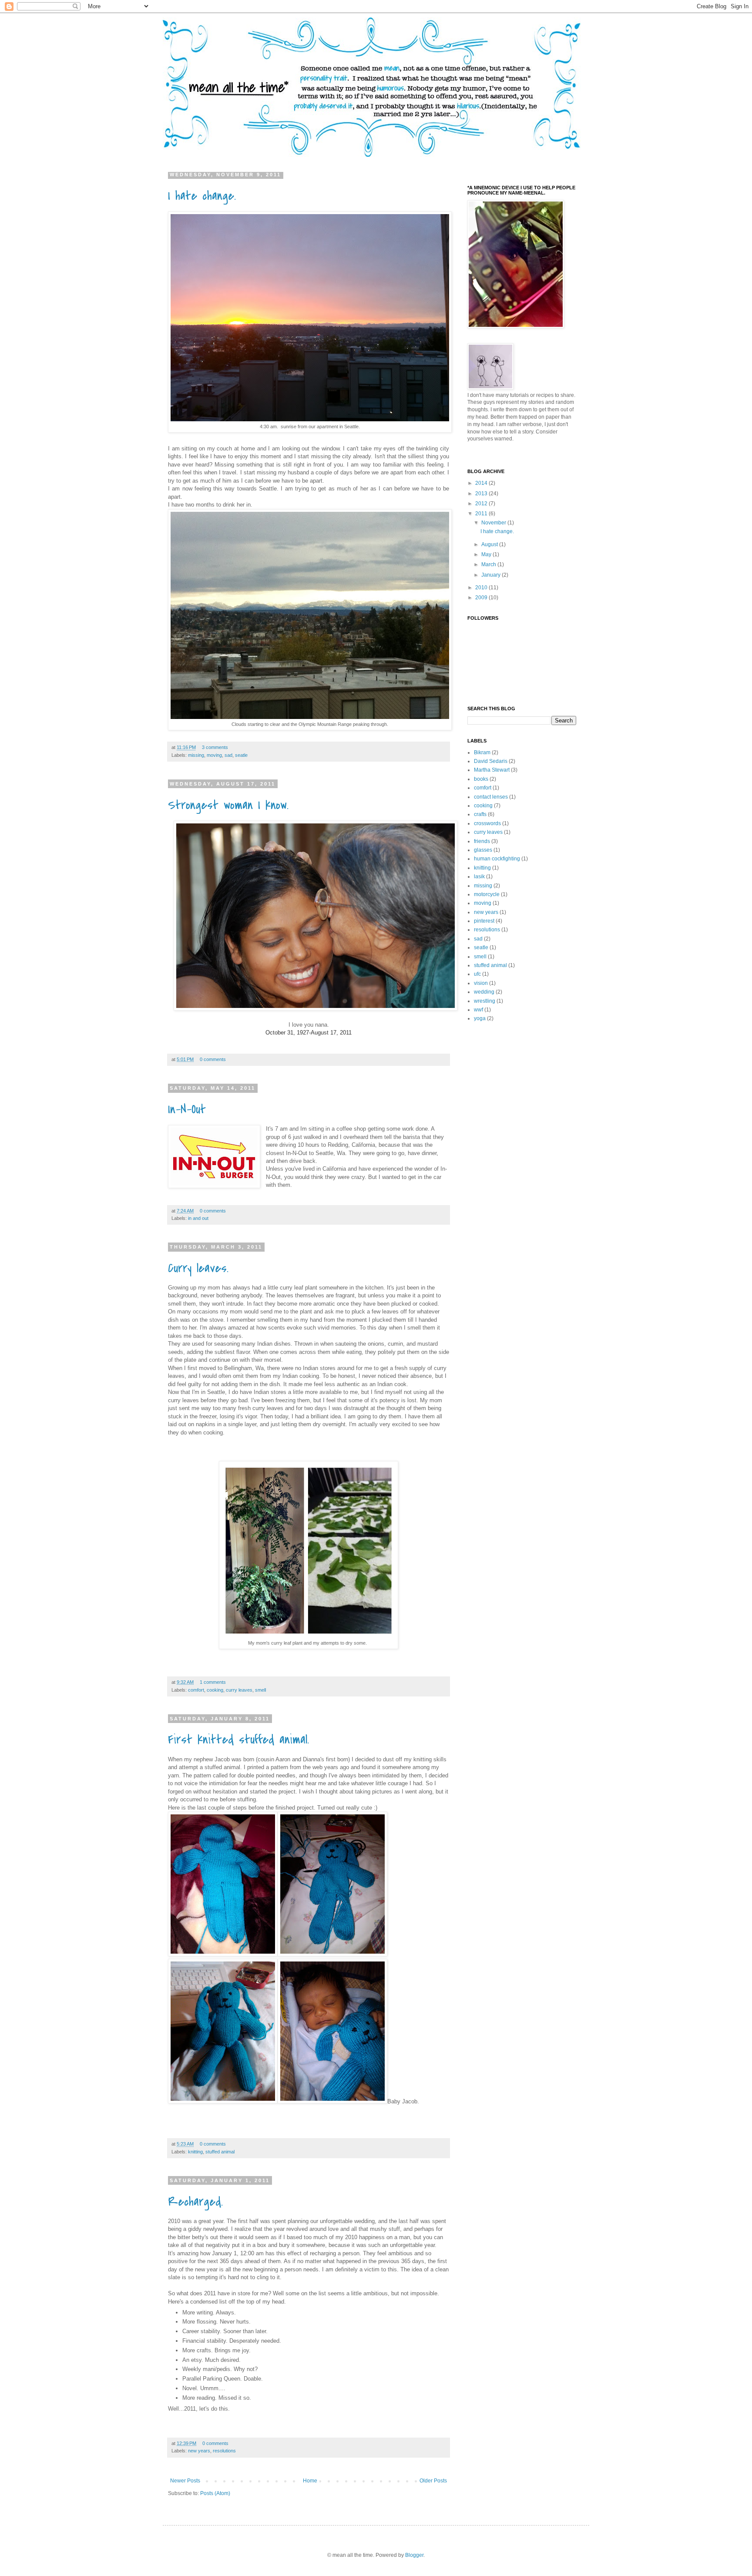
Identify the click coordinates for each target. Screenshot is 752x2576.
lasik (479, 877)
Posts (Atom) (215, 2493)
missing (196, 755)
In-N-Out (187, 1109)
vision (481, 983)
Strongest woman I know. (228, 805)
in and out (198, 1218)
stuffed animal (220, 2152)
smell (260, 1690)
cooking (215, 1690)
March (489, 564)
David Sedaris (491, 761)
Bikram (482, 752)
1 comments (213, 1682)
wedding (484, 992)
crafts (480, 814)
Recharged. (195, 2202)
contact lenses (491, 797)
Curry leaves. (198, 1268)
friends (482, 841)
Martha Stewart (492, 770)
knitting (195, 2152)
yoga (480, 1018)
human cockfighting (497, 859)
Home (310, 2481)
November (494, 523)
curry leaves (239, 1690)
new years (199, 2451)
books (481, 779)
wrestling (485, 1001)
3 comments (215, 747)
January (492, 575)
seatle (241, 755)
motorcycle (487, 894)
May (487, 554)
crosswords (487, 823)
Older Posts (433, 2481)
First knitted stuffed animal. (238, 1740)
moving (214, 755)
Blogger (414, 2555)
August (490, 544)
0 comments (213, 1059)
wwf (478, 1010)
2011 (482, 514)
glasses (483, 850)
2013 (482, 494)
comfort (196, 1690)
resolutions (224, 2451)
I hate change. (202, 196)
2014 (482, 483)
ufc (477, 974)
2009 (482, 598)
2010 (482, 588)
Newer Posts (185, 2481)
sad (228, 755)
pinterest (484, 921)
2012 (482, 504)
